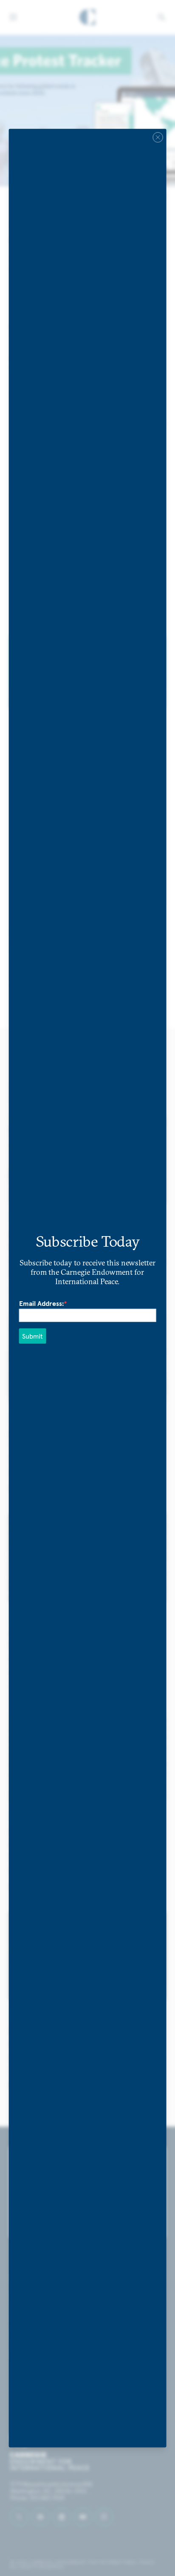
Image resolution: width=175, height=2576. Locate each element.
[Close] (158, 137)
